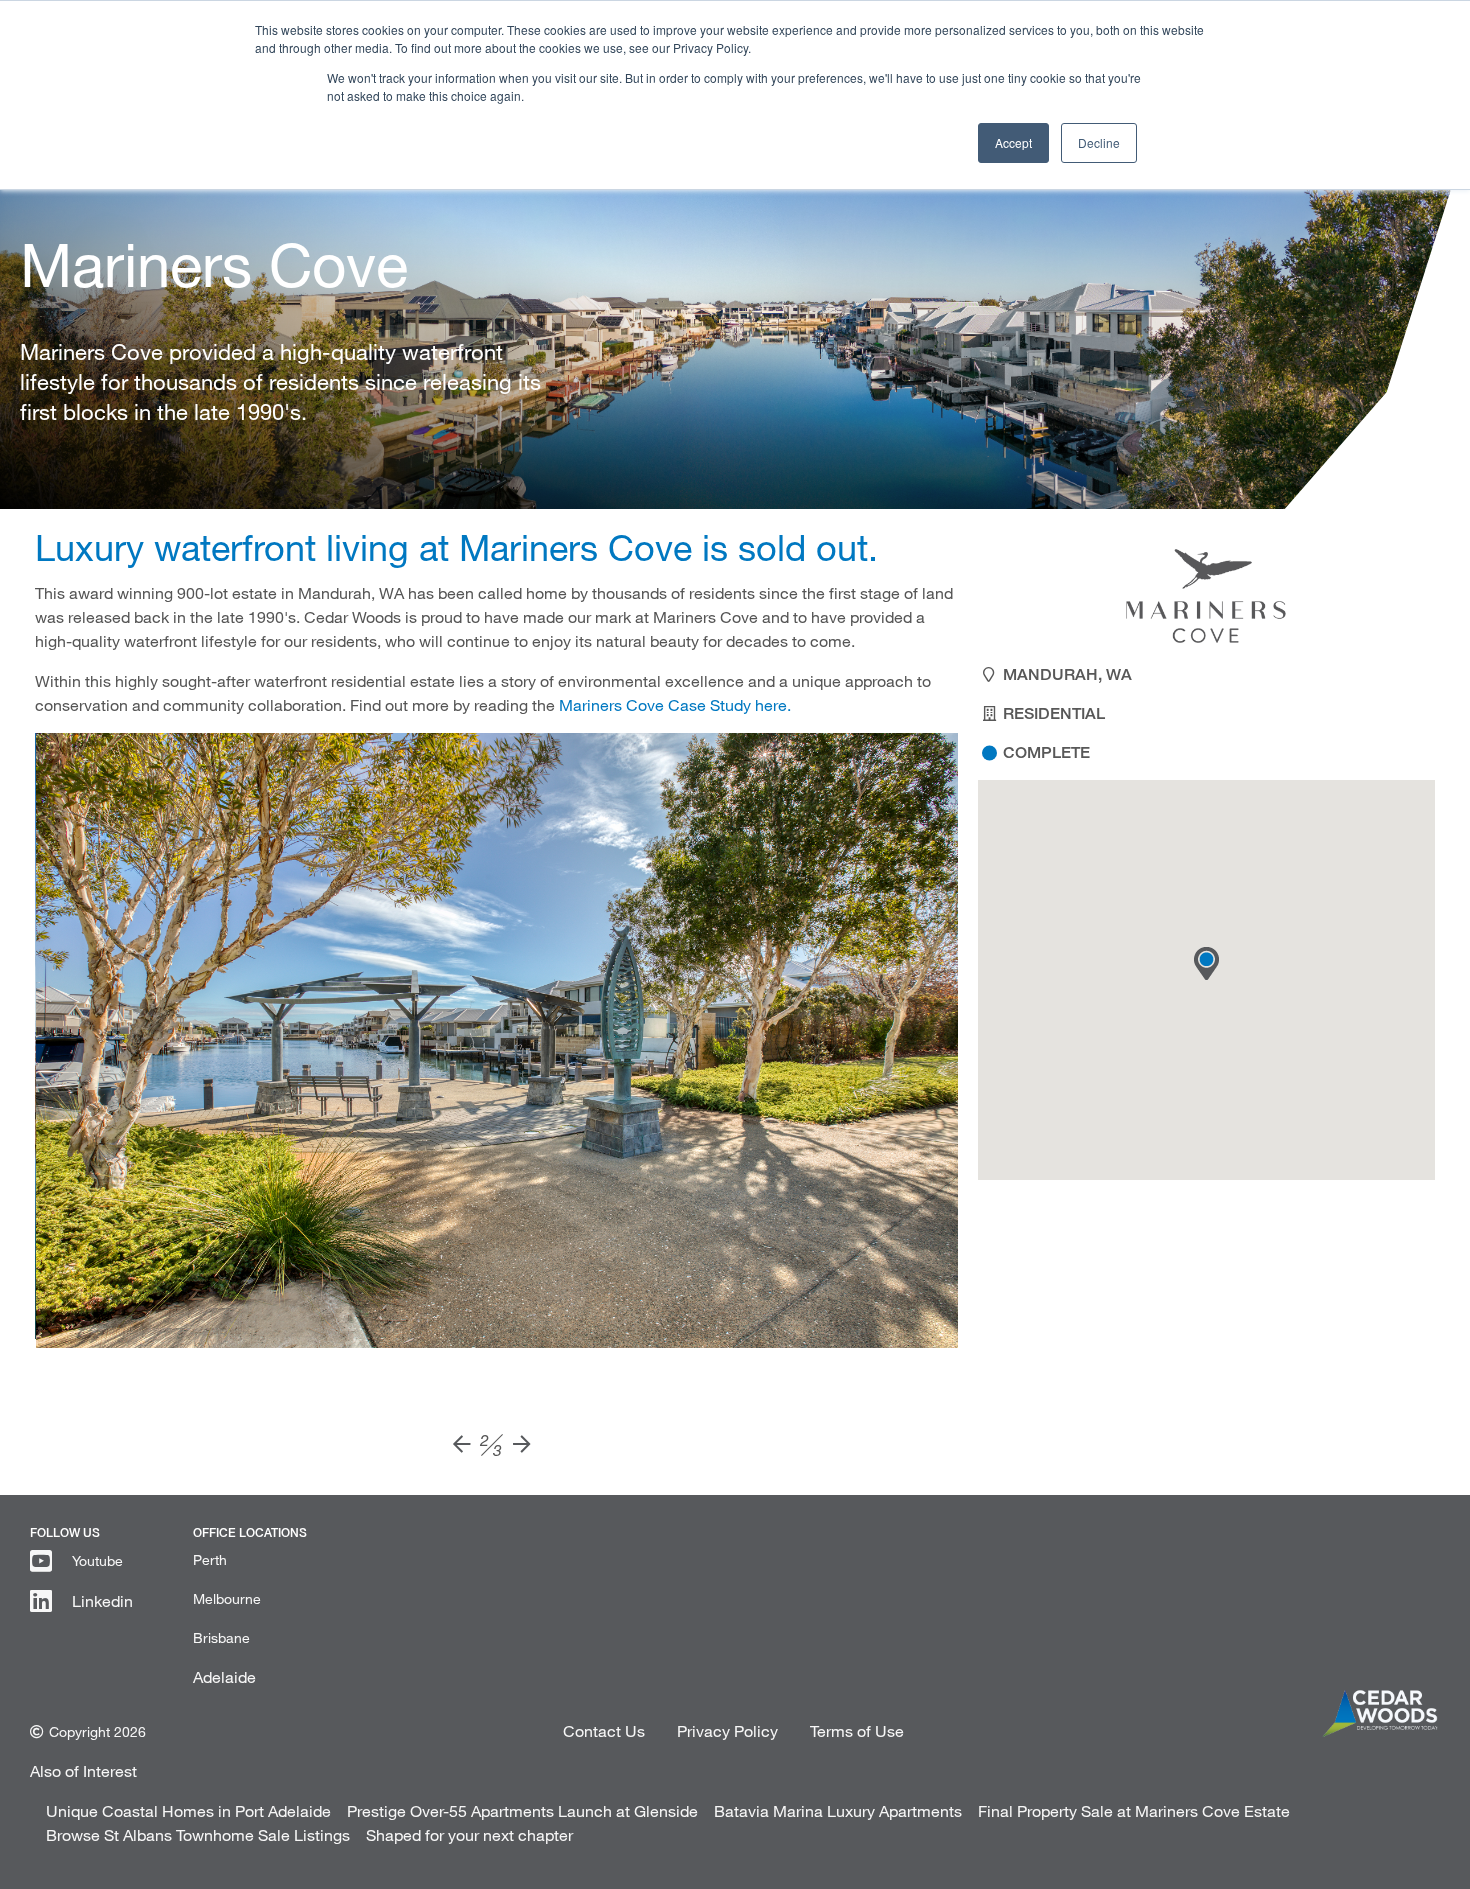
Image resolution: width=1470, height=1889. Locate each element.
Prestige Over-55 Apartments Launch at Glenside (522, 1810)
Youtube (97, 1560)
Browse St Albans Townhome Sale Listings (198, 1834)
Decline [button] (1099, 142)
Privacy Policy (727, 1730)
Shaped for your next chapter (469, 1834)
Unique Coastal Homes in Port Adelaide (188, 1810)
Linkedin (102, 1600)
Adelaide (224, 1676)
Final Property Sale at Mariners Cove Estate (1134, 1810)
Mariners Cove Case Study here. (675, 704)
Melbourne (227, 1598)
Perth (210, 1559)
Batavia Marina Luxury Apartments (838, 1810)
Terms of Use (857, 1730)
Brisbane (221, 1637)
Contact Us (604, 1730)
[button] (1206, 963)
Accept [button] (1013, 142)
